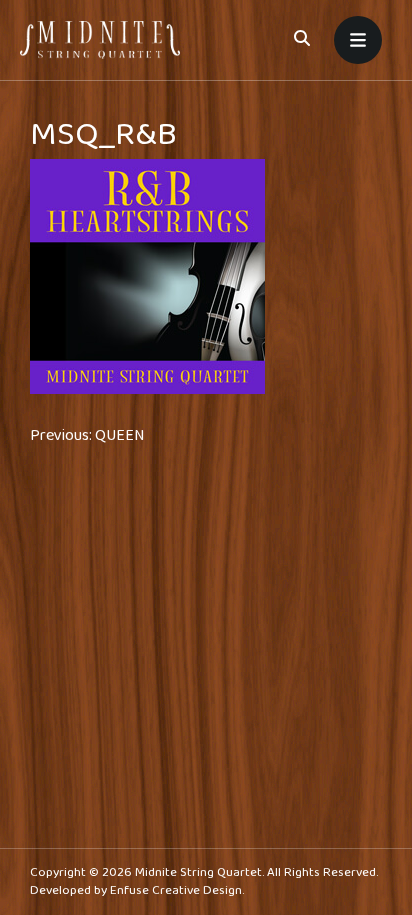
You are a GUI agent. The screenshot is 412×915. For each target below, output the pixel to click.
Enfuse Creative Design (176, 890)
